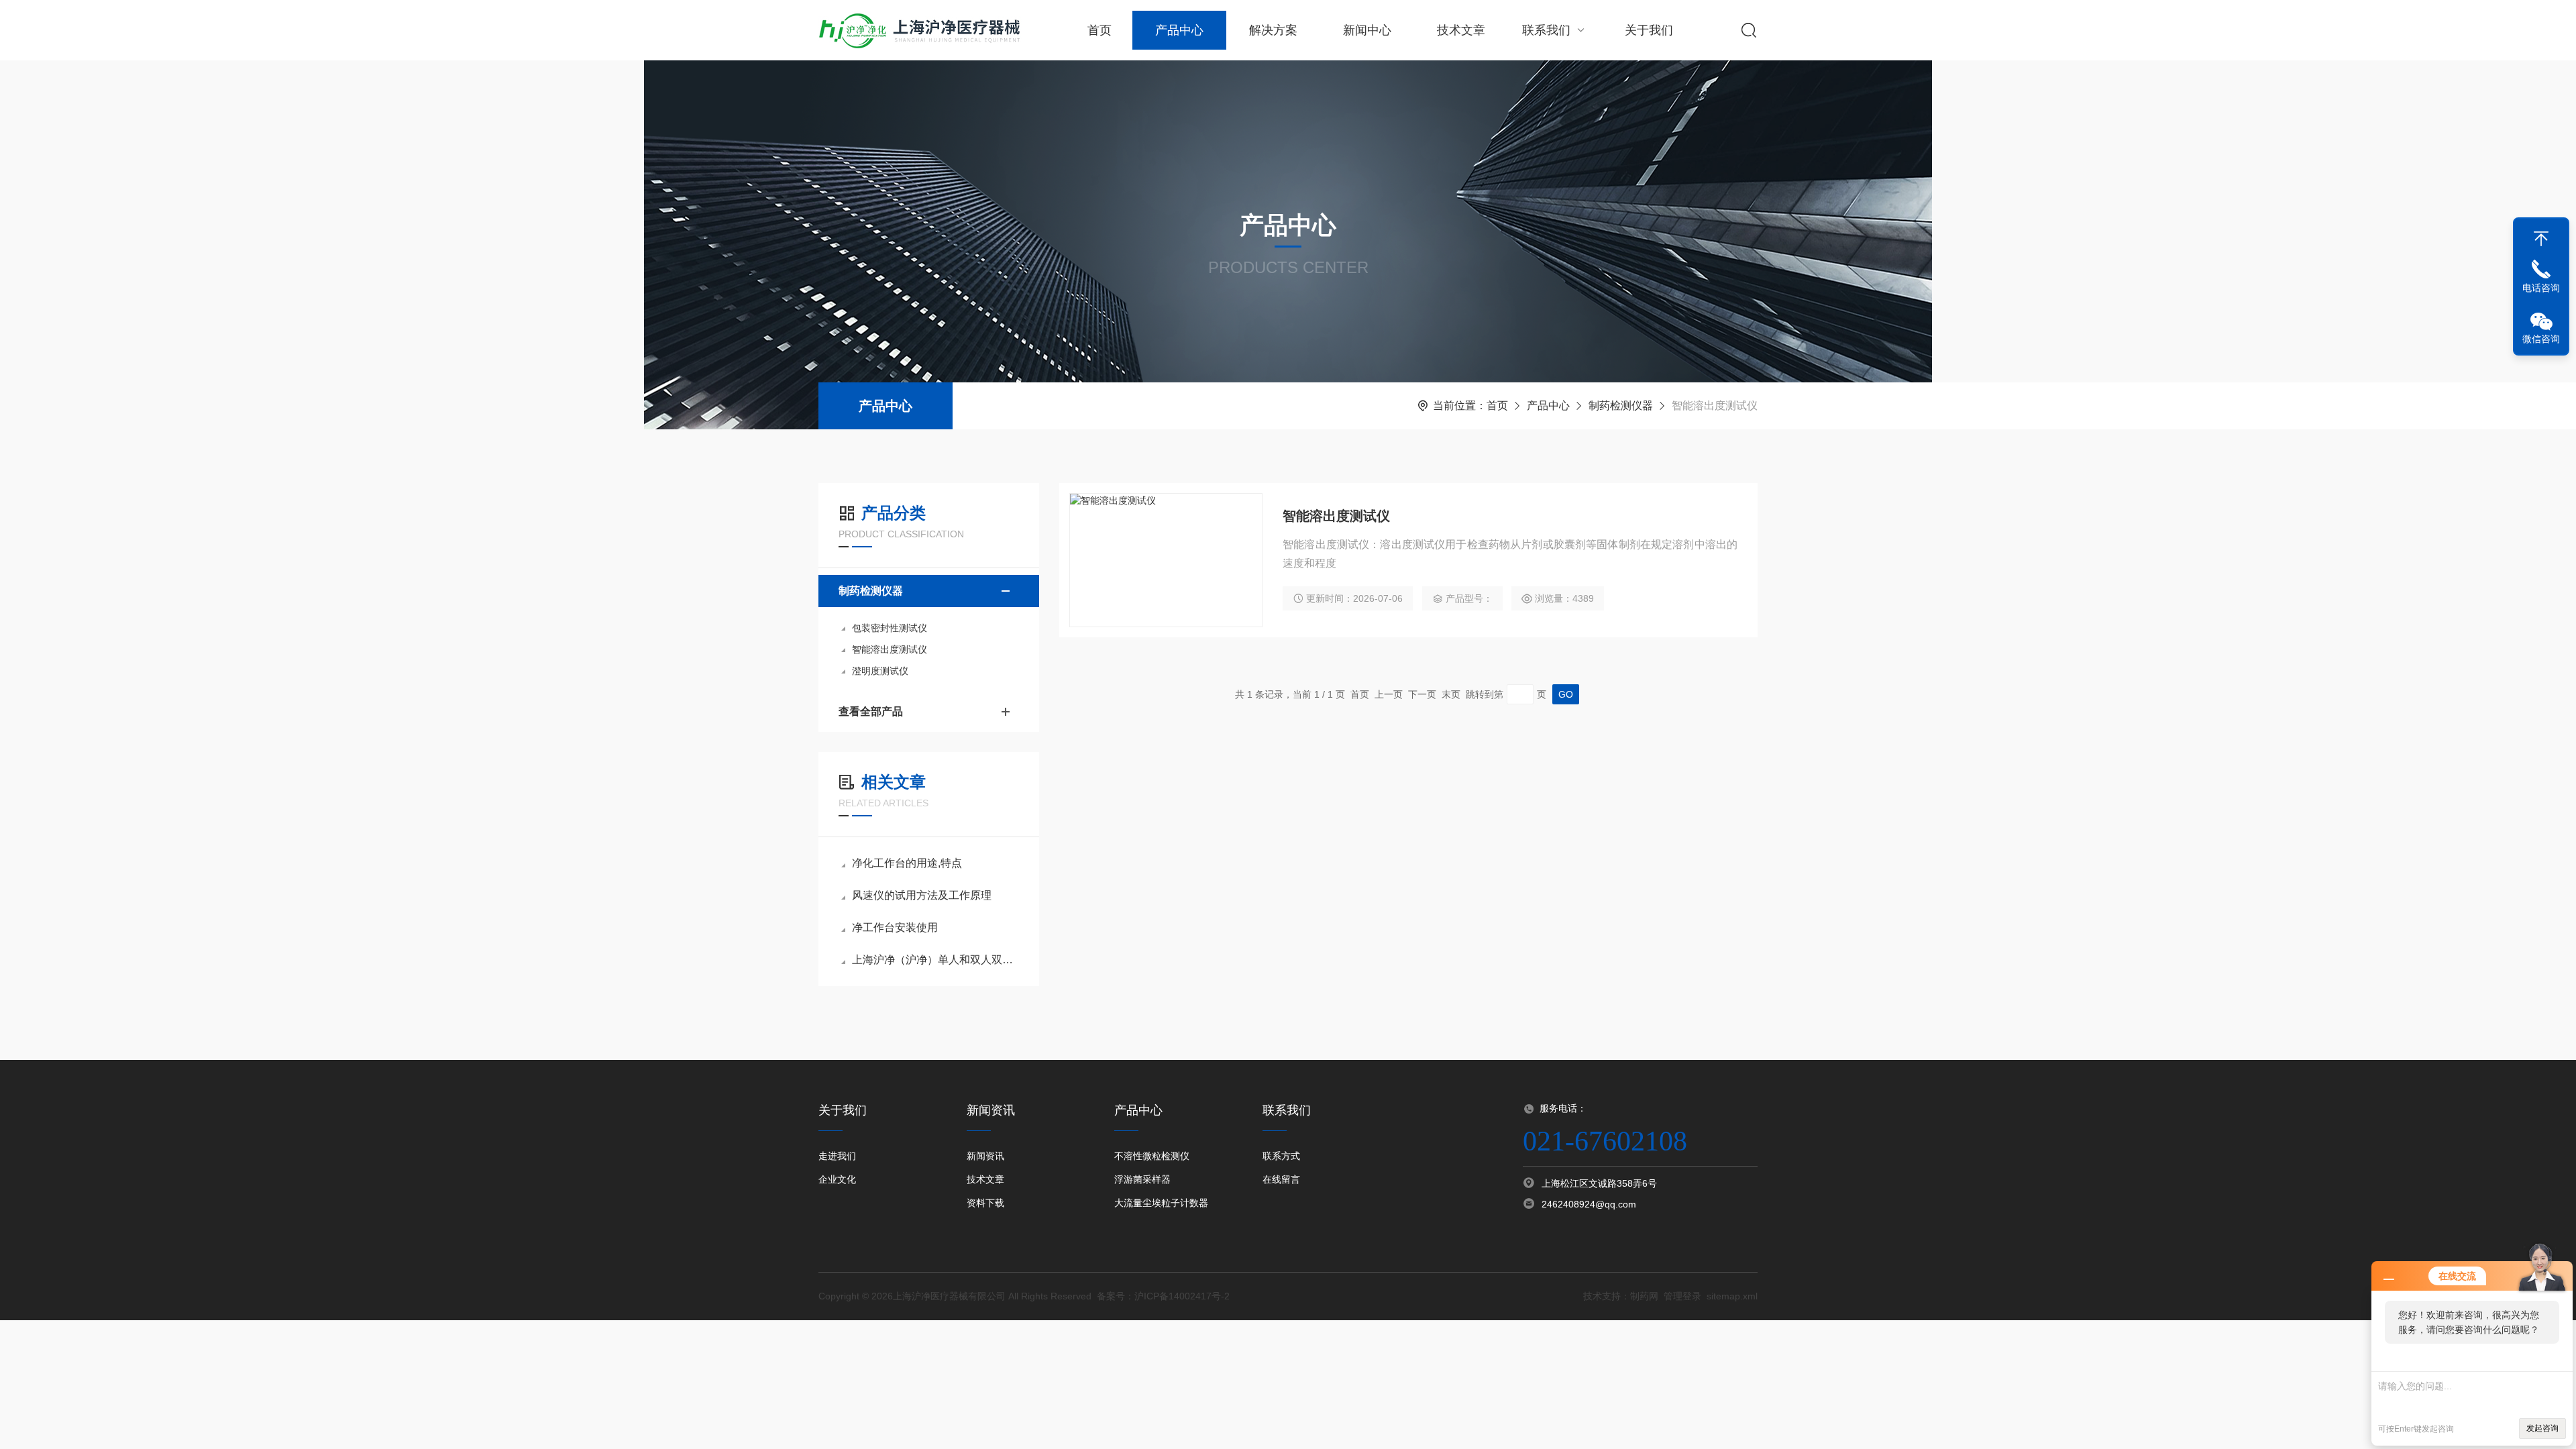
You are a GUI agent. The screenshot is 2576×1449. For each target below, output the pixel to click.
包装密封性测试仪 (890, 628)
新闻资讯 (985, 1156)
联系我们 (1546, 30)
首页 (1099, 30)
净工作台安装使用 (895, 927)
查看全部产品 (871, 711)
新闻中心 (1367, 30)
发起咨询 (2542, 1428)
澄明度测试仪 (880, 671)
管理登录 (1682, 1296)
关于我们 (1649, 30)
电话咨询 (2541, 288)
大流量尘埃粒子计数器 (1161, 1203)
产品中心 (1179, 30)
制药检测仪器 (1621, 406)
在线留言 (1281, 1179)
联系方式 (1281, 1156)
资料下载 (985, 1203)
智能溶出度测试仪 (890, 649)
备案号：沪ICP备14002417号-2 (1163, 1296)
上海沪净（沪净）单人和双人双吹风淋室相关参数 (935, 960)
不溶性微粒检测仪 (1152, 1156)
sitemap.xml (1732, 1296)
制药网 (1644, 1296)
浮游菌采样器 (1142, 1179)
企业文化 (837, 1179)
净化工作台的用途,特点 (907, 863)
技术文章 (1461, 30)
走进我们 (837, 1156)
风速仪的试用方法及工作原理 (922, 895)
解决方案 (1273, 30)
